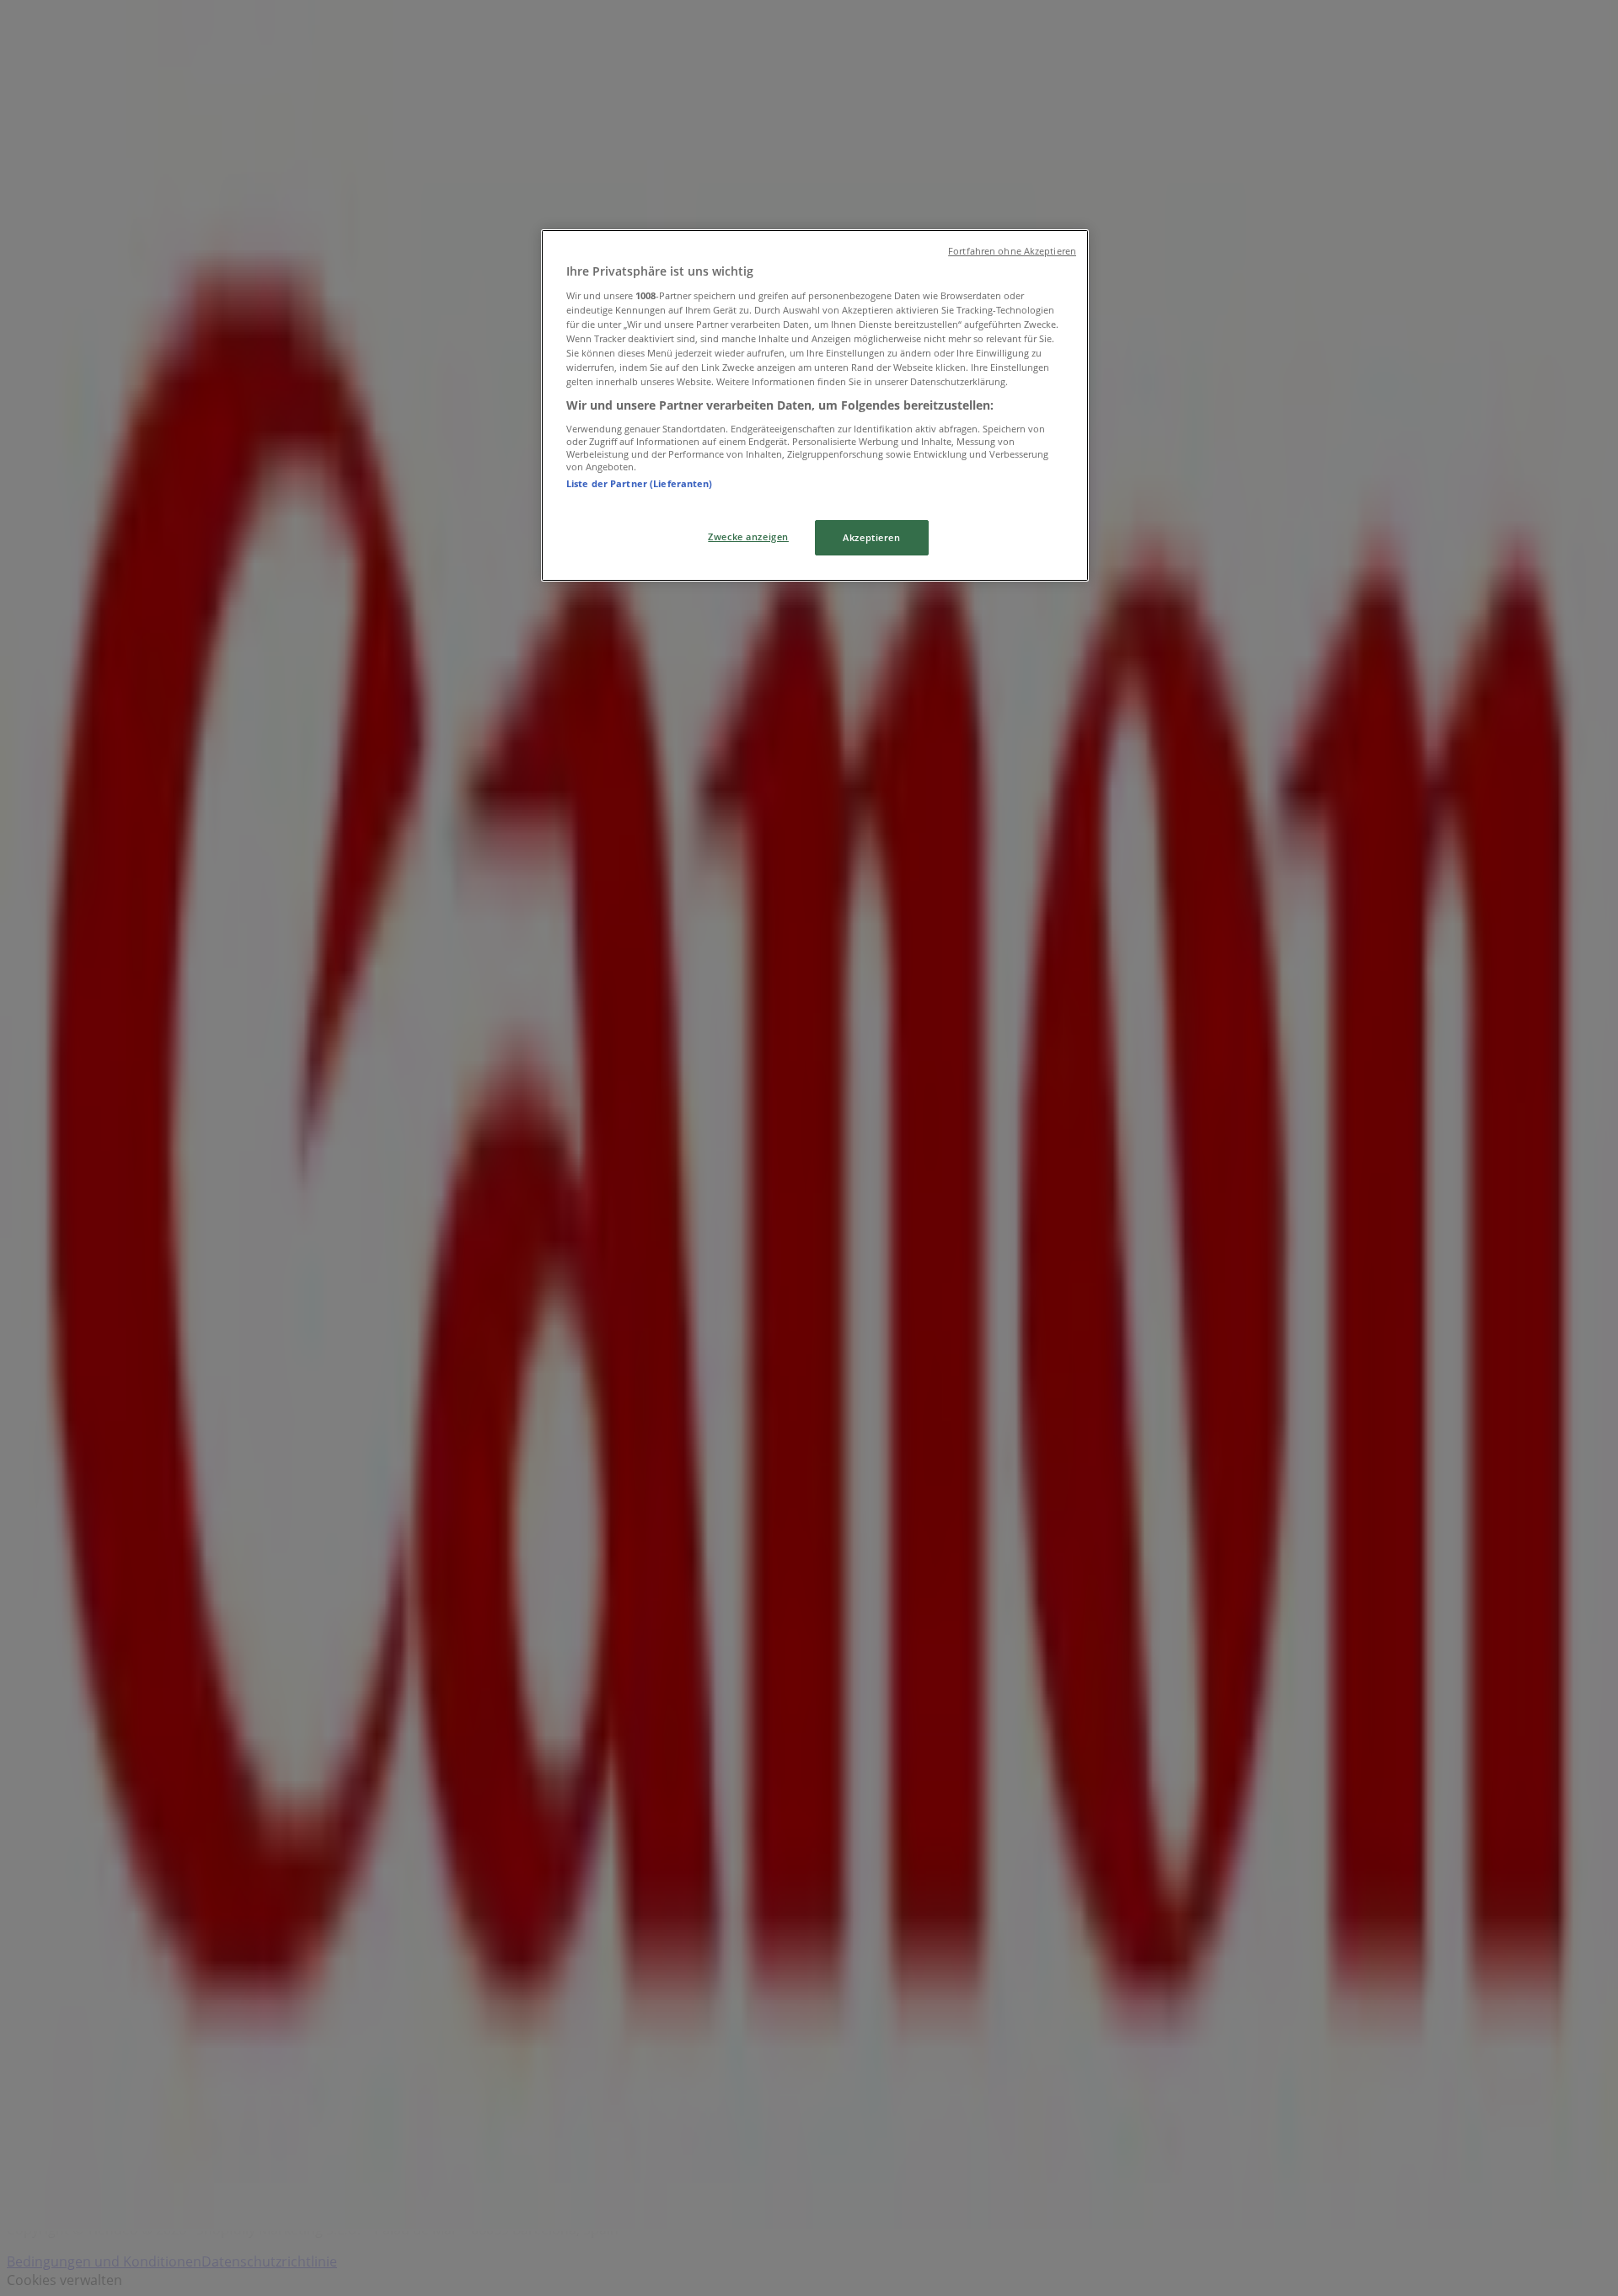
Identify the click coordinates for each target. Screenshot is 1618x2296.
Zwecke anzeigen (748, 536)
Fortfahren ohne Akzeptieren (1012, 251)
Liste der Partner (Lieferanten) (640, 483)
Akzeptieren (871, 537)
